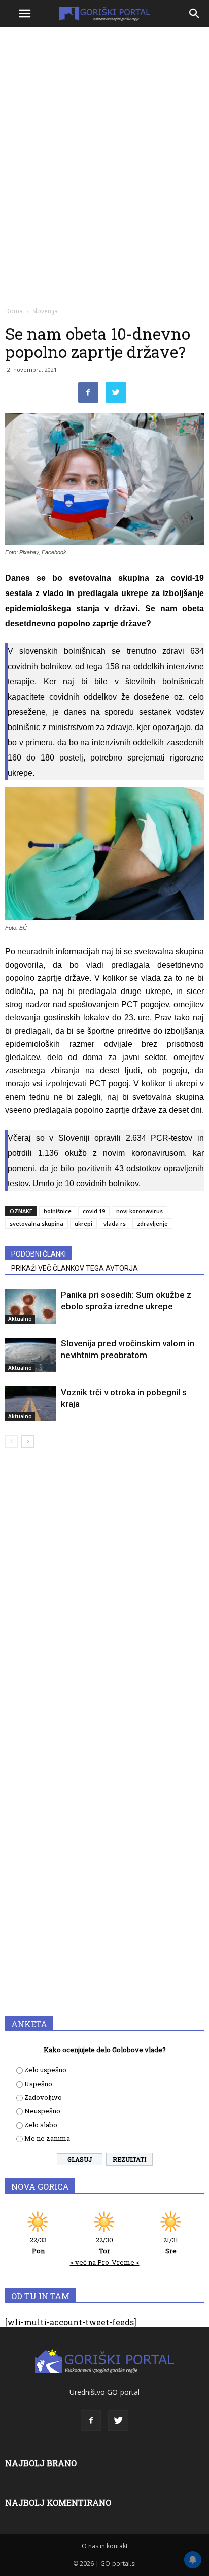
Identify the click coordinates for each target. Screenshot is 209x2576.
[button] (195, 14)
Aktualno (20, 1319)
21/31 (171, 2245)
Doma (14, 311)
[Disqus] (104, 1602)
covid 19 (94, 1211)
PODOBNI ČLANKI (39, 1254)
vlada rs (115, 1223)
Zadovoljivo (43, 2097)
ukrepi (83, 1223)
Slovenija (45, 311)
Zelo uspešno (45, 2070)
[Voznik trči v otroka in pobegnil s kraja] (30, 1404)
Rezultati (129, 2159)
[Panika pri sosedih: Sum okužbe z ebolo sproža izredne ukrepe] (30, 1307)
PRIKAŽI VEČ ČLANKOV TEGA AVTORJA (75, 1268)
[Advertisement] (104, 140)
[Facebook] (91, 2421)
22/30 (104, 2245)
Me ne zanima (47, 2138)
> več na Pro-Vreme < (105, 2262)
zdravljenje (152, 1223)
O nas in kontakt (105, 2546)
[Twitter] (118, 2421)
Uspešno (38, 2084)
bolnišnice (58, 1211)
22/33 (38, 2245)
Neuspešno (42, 2111)
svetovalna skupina (37, 1223)
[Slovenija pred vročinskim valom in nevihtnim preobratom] (30, 1355)
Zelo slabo (41, 2125)
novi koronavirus (140, 1211)
